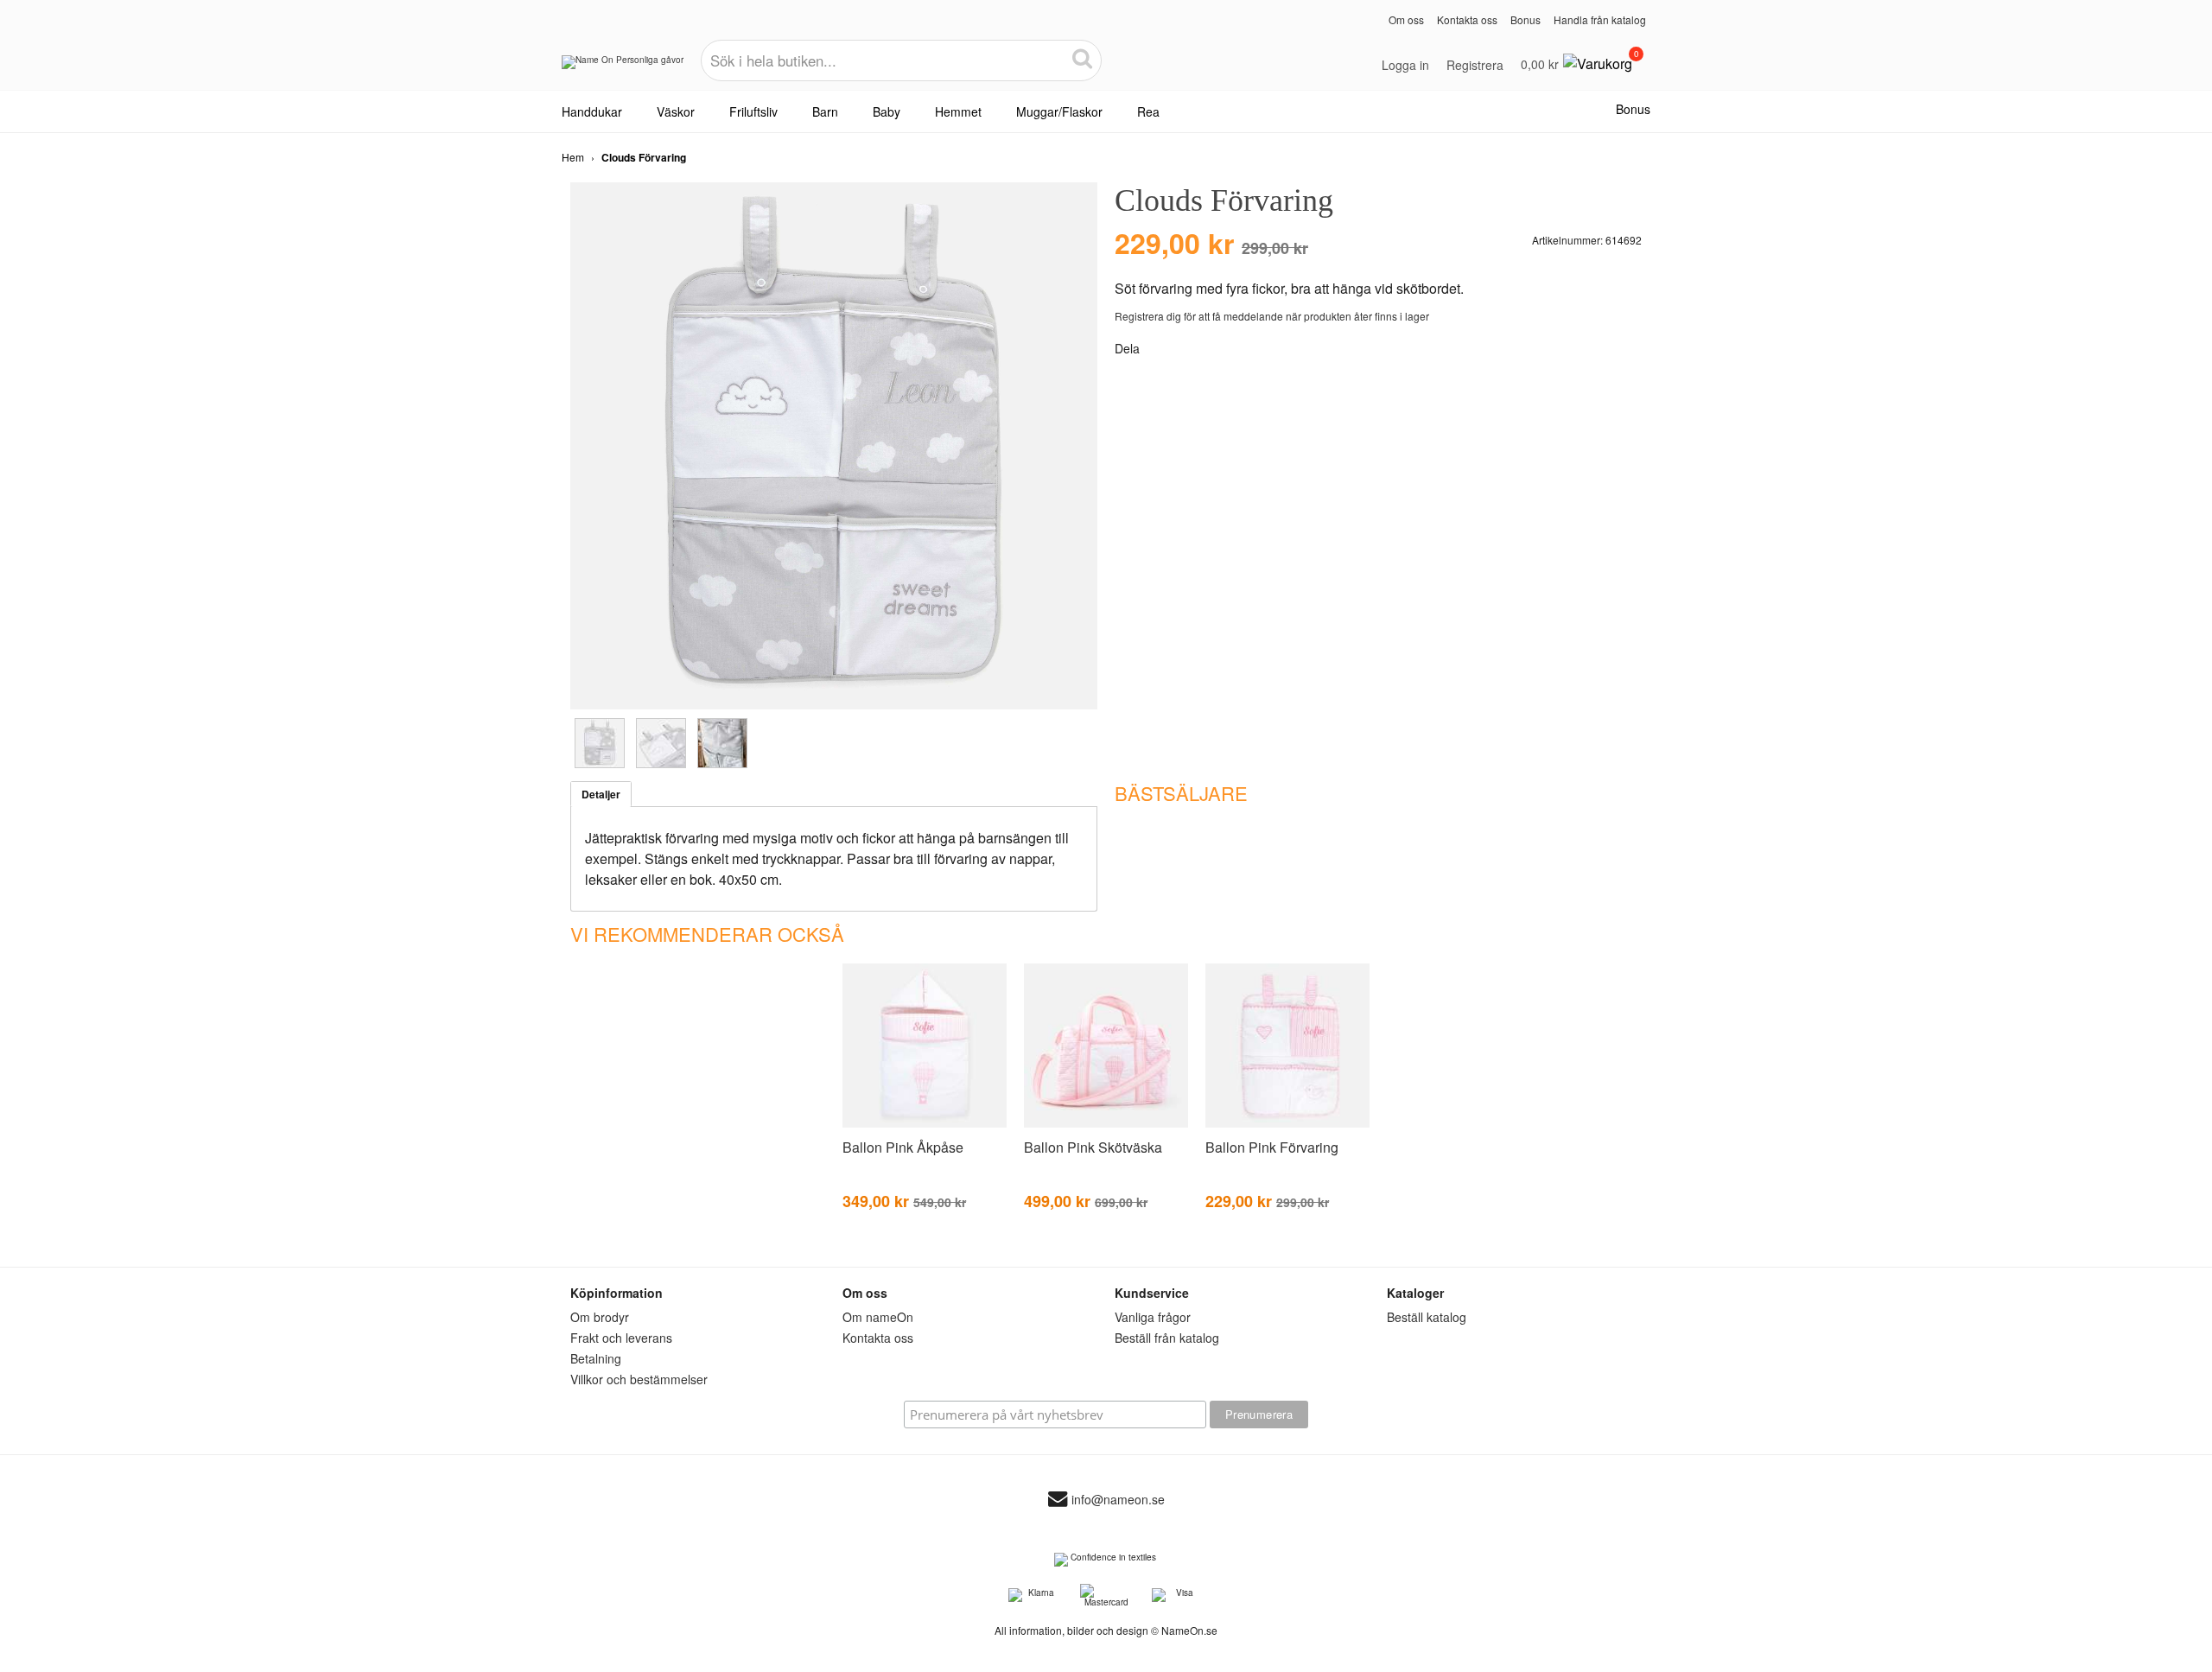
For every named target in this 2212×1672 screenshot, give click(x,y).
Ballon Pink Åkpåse (903, 1147)
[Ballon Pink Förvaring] (1287, 1124)
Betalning (596, 1358)
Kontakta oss (1467, 19)
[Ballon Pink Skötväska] (1106, 1124)
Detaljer (601, 794)
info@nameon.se (1118, 1500)
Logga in (1405, 65)
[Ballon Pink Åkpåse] (925, 1124)
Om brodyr (600, 1317)
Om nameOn (878, 1317)
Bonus (1526, 19)
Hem (573, 157)
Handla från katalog (1600, 19)
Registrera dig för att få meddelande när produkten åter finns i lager (1272, 316)
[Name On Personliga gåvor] (623, 68)
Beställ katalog (1427, 1317)
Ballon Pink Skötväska (1093, 1147)
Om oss (1406, 19)
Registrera (1475, 65)
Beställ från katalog (1167, 1338)
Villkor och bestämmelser (639, 1379)
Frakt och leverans (621, 1338)
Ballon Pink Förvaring (1272, 1147)
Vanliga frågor (1153, 1317)
